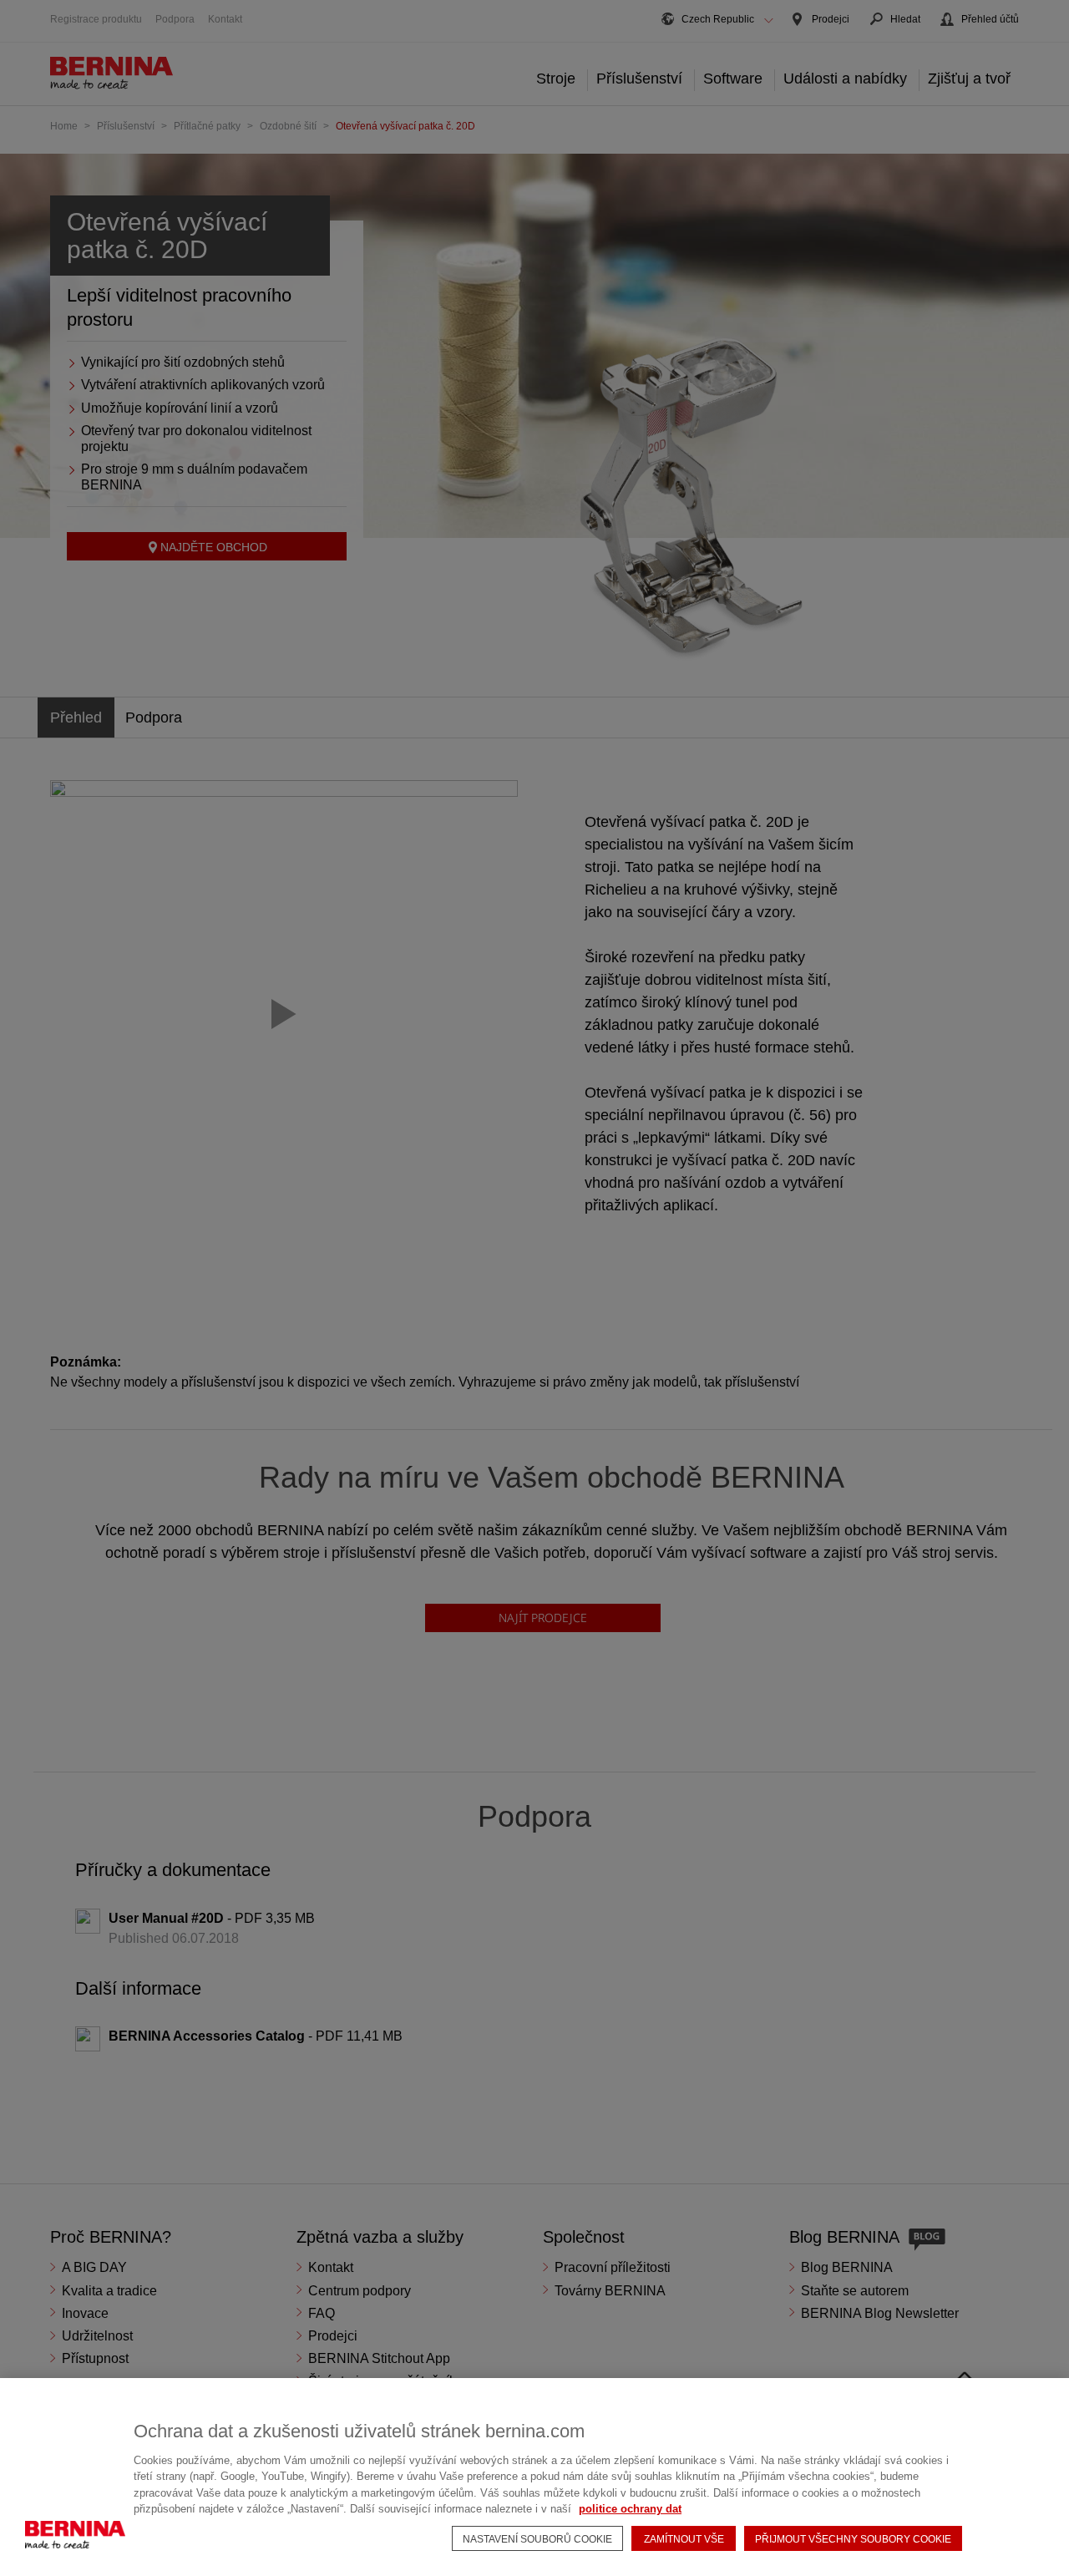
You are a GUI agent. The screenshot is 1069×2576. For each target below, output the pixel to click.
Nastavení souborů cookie (537, 2539)
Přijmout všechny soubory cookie (853, 2539)
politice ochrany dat (630, 2509)
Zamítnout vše (684, 2539)
